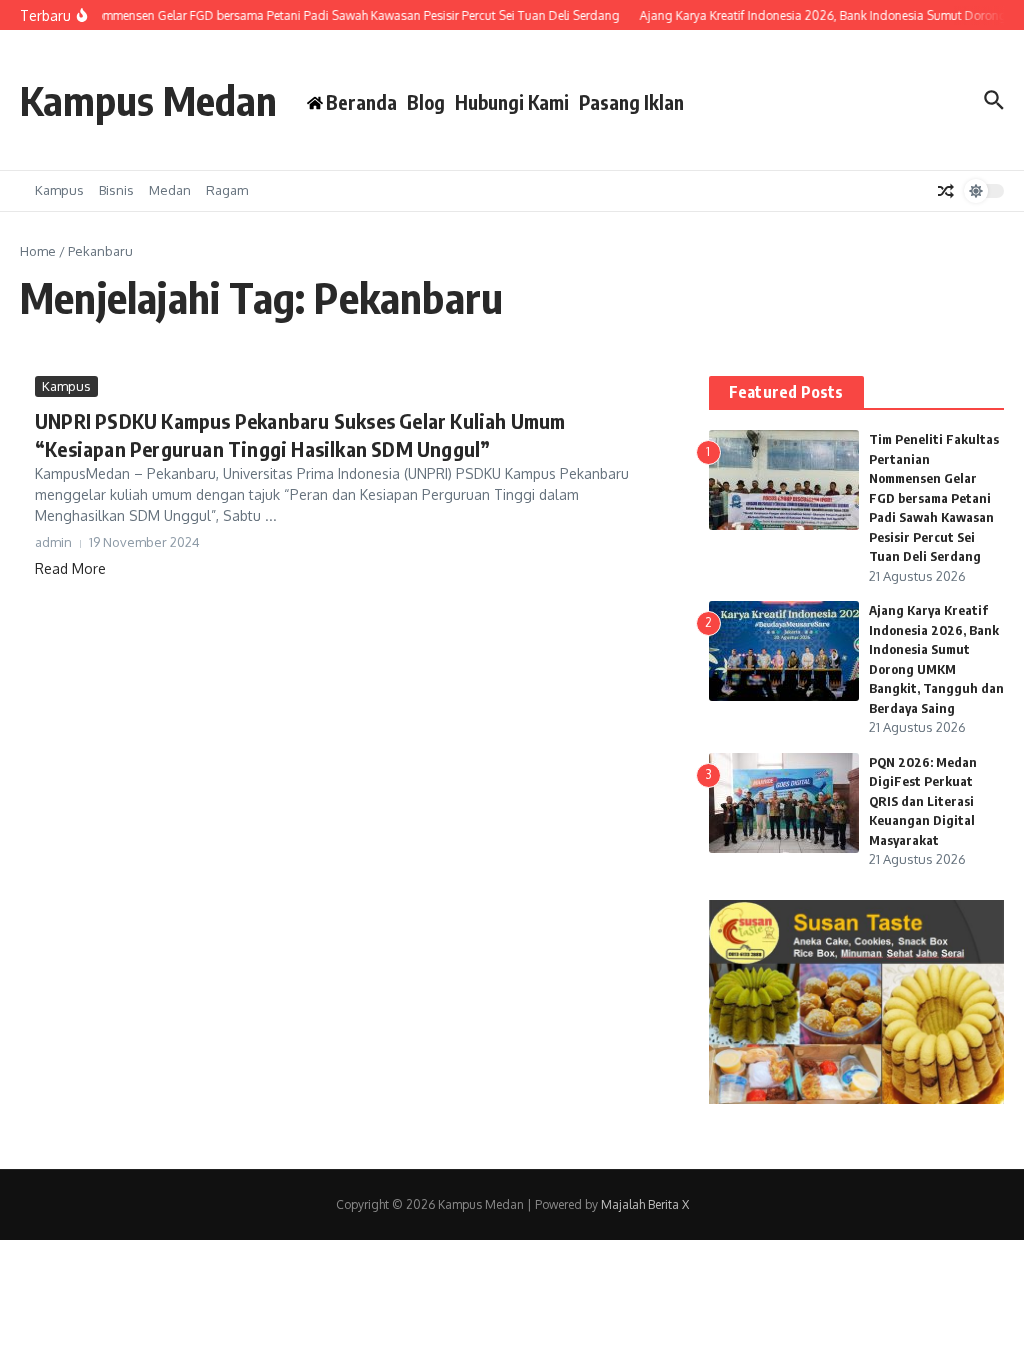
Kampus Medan (148, 100)
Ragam (227, 190)
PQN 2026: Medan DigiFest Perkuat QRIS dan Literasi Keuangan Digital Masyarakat (923, 801)
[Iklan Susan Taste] (856, 1098)
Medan (170, 190)
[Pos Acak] (946, 191)
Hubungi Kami (512, 102)
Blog (426, 102)
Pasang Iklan (631, 102)
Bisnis (116, 190)
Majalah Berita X (645, 1204)
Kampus (59, 190)
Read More (70, 568)
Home (38, 251)
